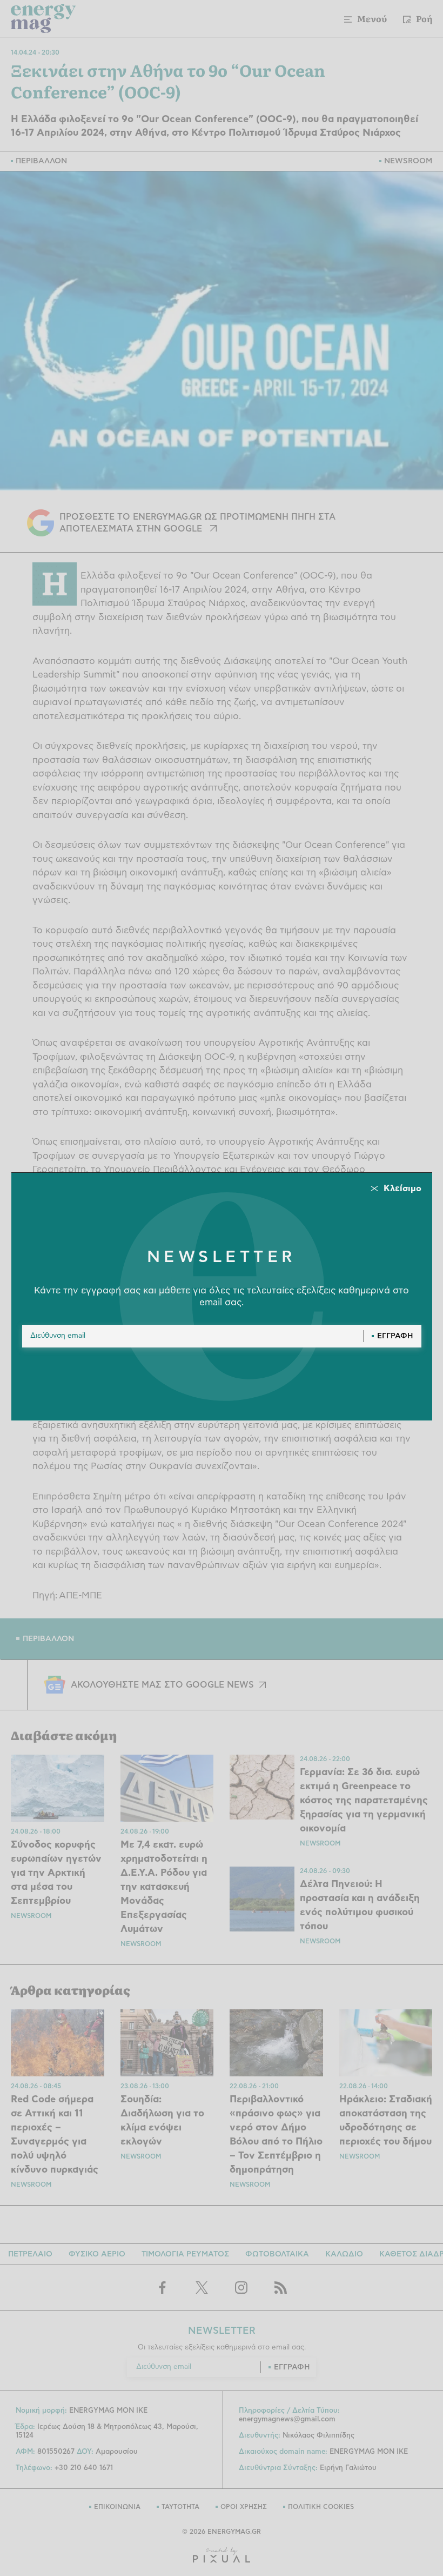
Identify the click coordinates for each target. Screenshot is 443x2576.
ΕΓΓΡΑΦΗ (395, 1336)
